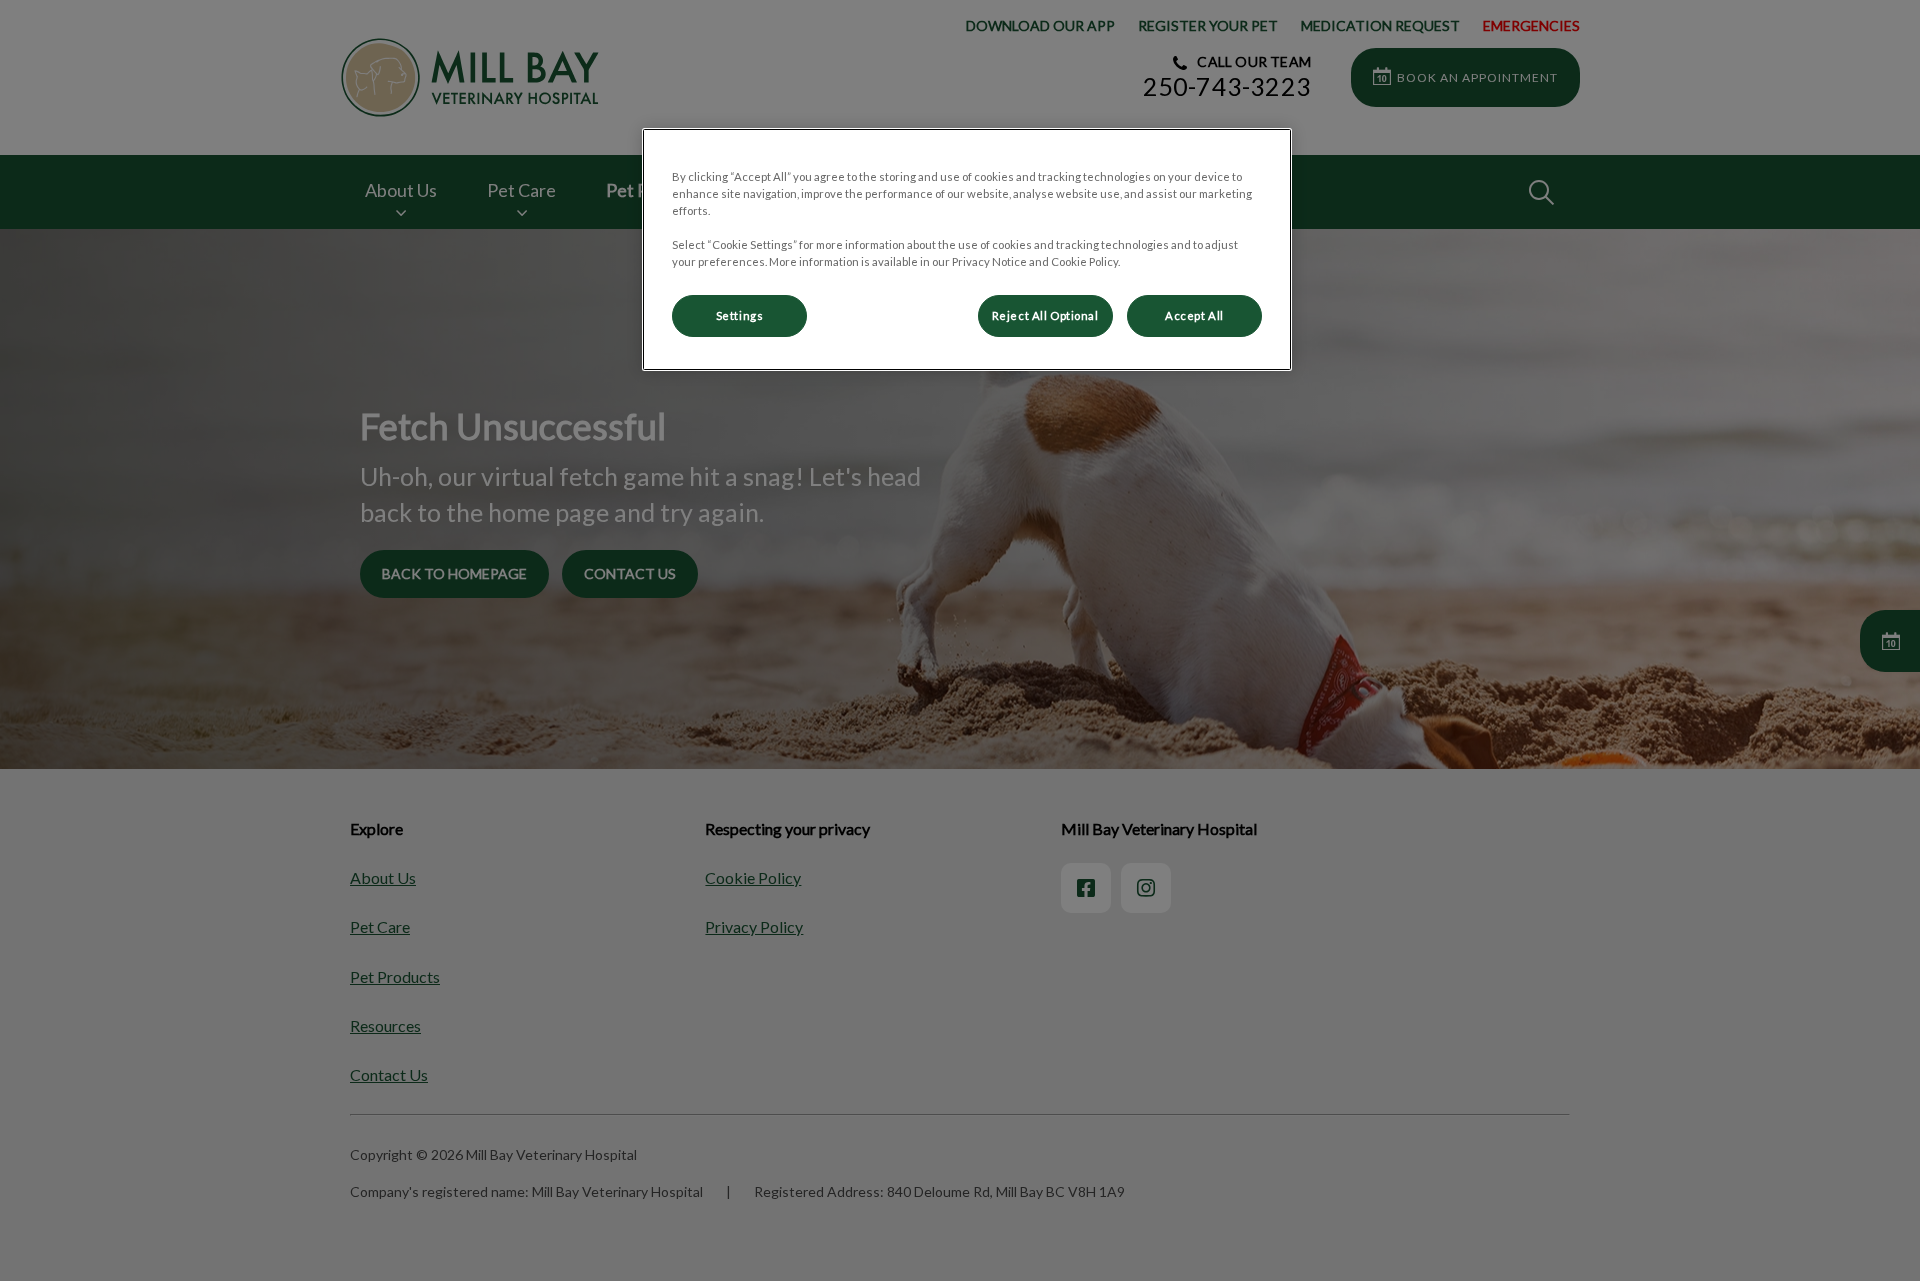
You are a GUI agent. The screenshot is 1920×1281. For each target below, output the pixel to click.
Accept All (1194, 315)
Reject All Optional (1045, 315)
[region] (967, 249)
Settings (740, 315)
